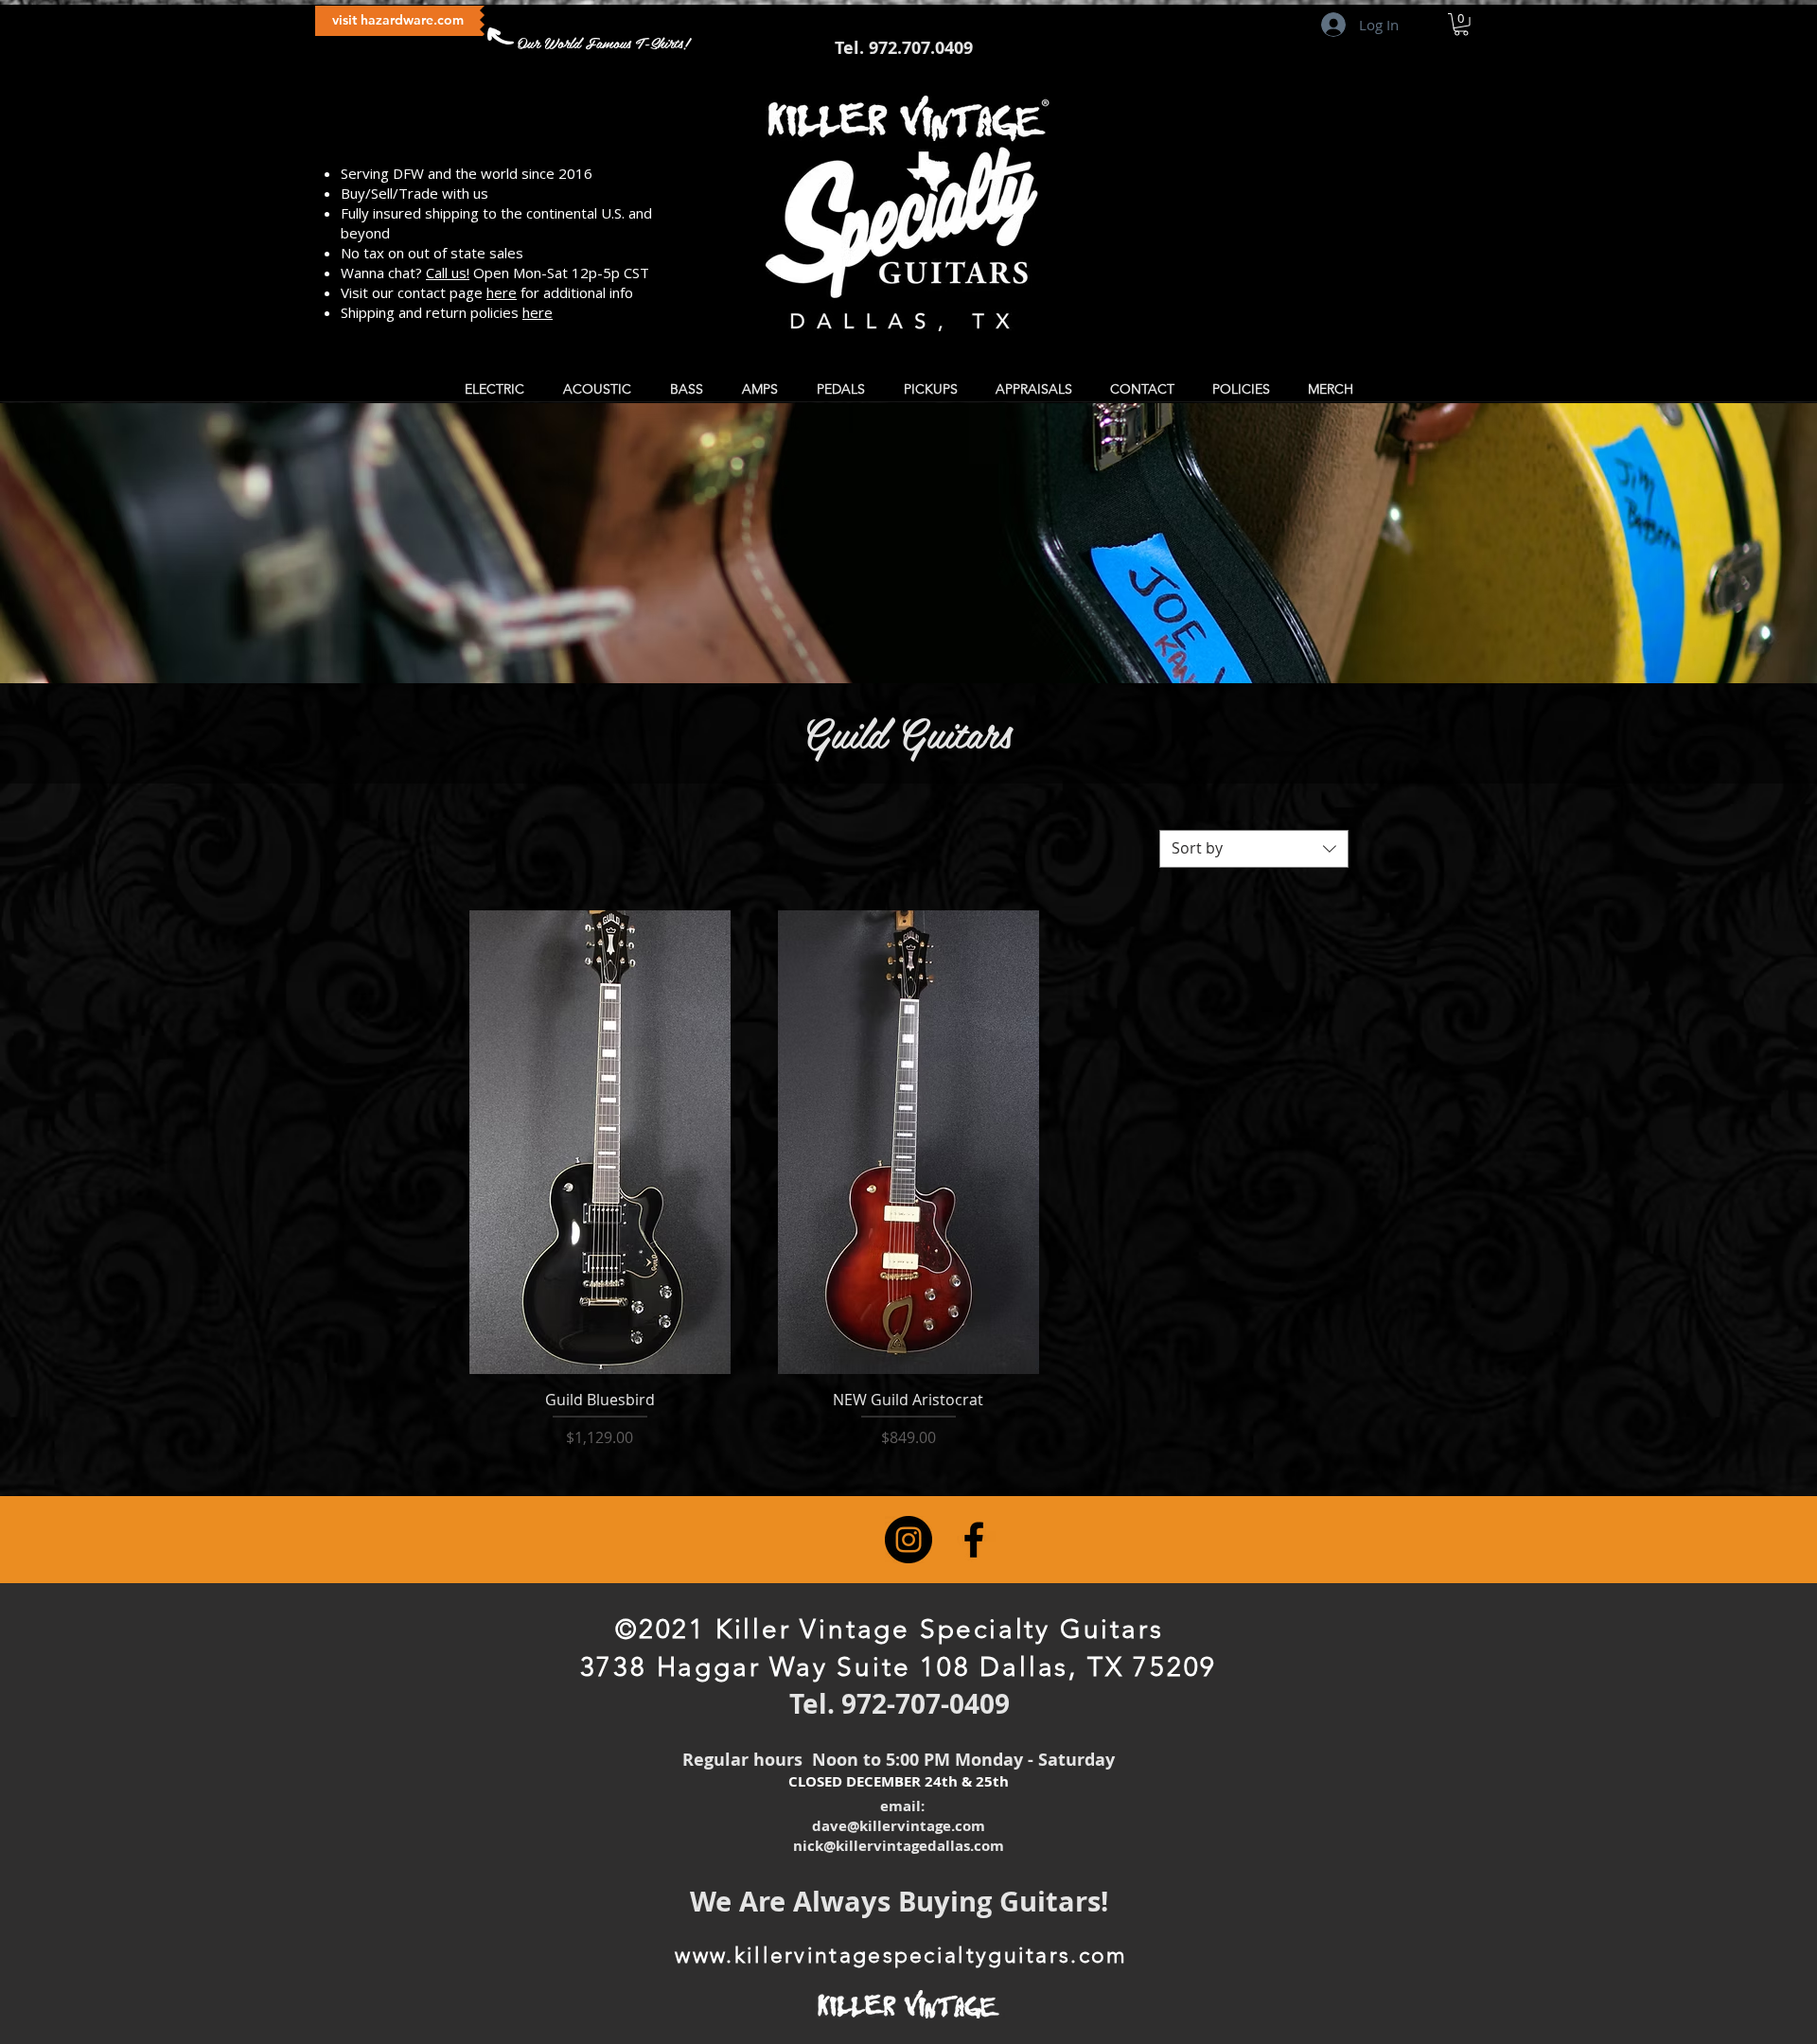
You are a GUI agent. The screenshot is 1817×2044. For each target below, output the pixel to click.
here (502, 292)
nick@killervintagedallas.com (899, 1846)
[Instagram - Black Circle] (908, 1540)
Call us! (448, 273)
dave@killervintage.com (899, 1826)
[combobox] (1254, 849)
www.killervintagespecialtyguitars (873, 1956)
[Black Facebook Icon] (974, 1540)
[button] (1461, 25)
